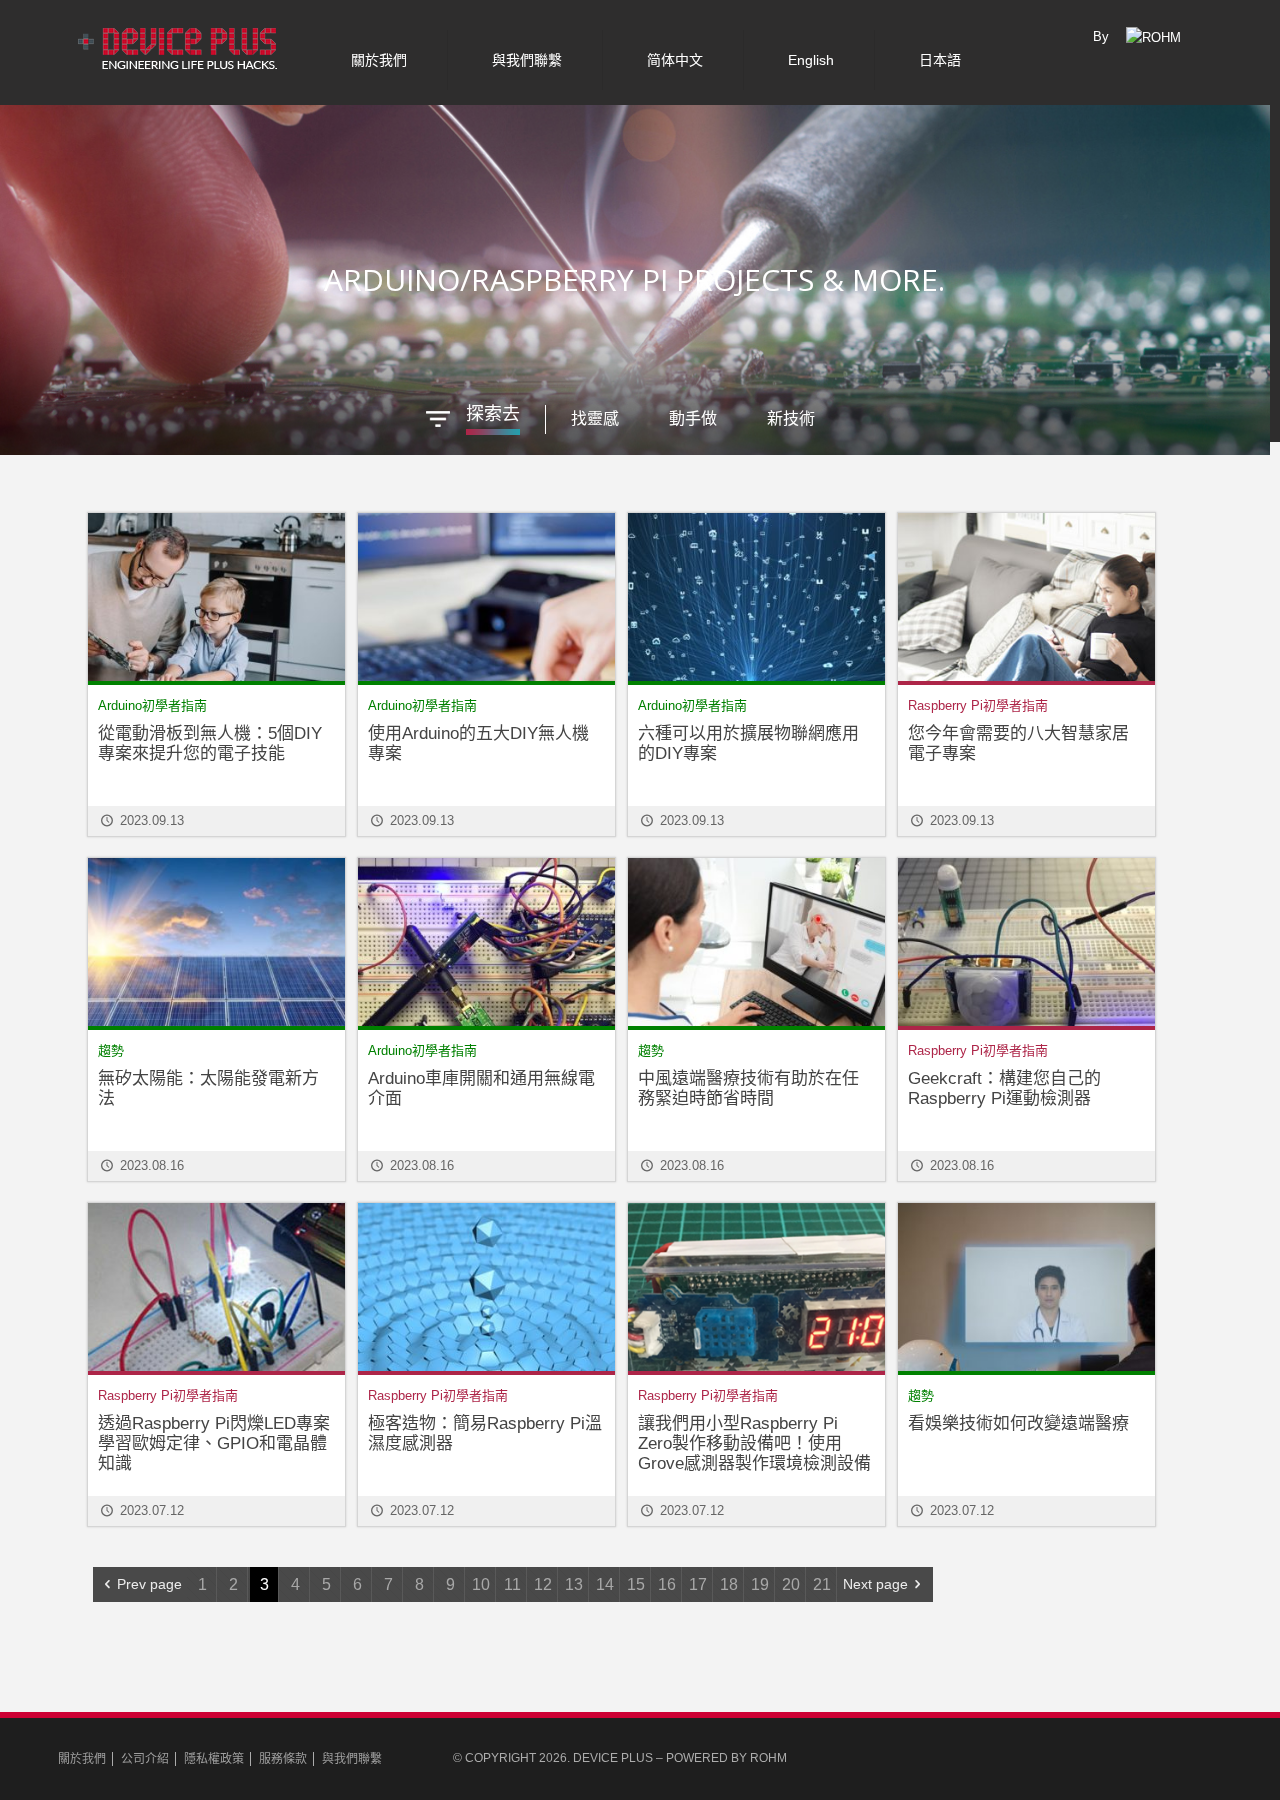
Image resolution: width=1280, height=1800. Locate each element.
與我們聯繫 (352, 1759)
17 (698, 1584)
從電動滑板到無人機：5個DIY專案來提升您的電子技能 (210, 743)
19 (760, 1584)
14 (605, 1584)
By (1101, 36)
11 (512, 1584)
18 (729, 1584)
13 (574, 1584)
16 (667, 1584)
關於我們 (82, 1759)
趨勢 (111, 1050)
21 (822, 1584)
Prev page (149, 1584)
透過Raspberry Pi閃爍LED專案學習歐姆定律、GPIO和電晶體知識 (214, 1443)
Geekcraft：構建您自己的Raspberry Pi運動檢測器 (1004, 1088)
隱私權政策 (214, 1759)
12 (543, 1584)
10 (481, 1584)
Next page (875, 1584)
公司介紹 (145, 1759)
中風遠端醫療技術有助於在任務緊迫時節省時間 (748, 1088)
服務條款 (283, 1759)
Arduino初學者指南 (152, 705)
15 (636, 1584)
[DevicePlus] (179, 45)
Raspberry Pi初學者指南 (978, 705)
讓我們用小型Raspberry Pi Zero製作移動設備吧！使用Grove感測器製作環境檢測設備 (754, 1443)
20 (791, 1584)
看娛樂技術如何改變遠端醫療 (1018, 1423)
